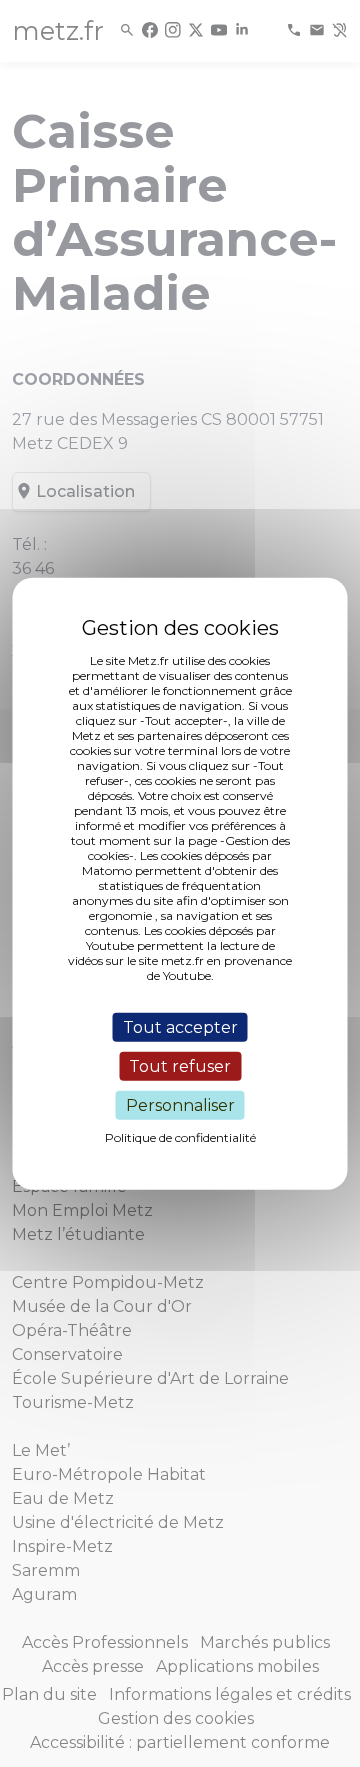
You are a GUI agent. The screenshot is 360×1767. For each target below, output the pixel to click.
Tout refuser (180, 1065)
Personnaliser (180, 1105)
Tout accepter (180, 1026)
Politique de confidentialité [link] (180, 1137)
